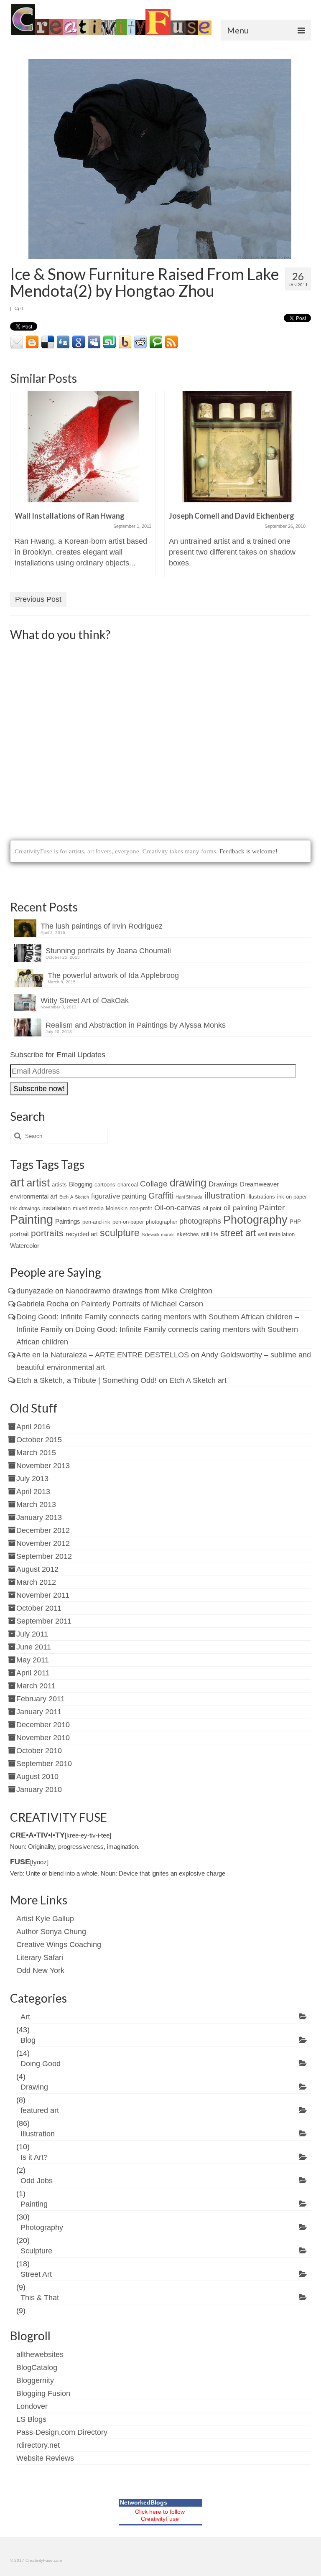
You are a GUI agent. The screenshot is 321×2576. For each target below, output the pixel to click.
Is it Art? (34, 2157)
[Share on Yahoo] (125, 342)
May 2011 (33, 1660)
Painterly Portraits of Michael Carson (142, 1304)
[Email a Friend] (17, 342)
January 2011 (39, 1712)
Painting (32, 1219)
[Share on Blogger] (32, 342)
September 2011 (44, 1621)
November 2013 (43, 1466)
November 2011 (43, 1595)
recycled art (82, 1234)
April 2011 (33, 1673)
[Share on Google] (79, 342)
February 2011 (41, 1699)
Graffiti (161, 1196)
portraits (47, 1233)
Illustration (38, 2134)
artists (59, 1185)
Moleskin (117, 1208)
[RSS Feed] (171, 342)
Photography (255, 1220)
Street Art (36, 2274)
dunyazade (35, 1291)
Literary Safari (40, 1957)
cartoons (105, 1185)
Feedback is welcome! (248, 851)
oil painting (240, 1208)
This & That (40, 2298)
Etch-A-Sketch (74, 1197)
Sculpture (36, 2251)
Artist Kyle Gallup (45, 1919)
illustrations (261, 1197)
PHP (295, 1222)
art (17, 1182)
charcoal (128, 1185)
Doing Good (41, 2064)
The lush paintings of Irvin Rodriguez (102, 926)
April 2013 (33, 1492)
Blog (28, 2040)
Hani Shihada (189, 1197)
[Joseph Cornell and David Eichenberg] (237, 447)
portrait (19, 1234)
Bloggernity (35, 2380)
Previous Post (38, 599)
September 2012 (44, 1556)
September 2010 (44, 1764)
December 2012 (43, 1530)
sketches (188, 1234)
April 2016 (33, 1427)
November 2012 (43, 1543)
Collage (154, 1184)
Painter (272, 1208)
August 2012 (37, 1569)
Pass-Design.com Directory (62, 2432)
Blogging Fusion (43, 2393)
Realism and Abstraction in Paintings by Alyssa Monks (136, 1025)
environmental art (34, 1196)
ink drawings (25, 1208)
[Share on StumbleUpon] (110, 342)
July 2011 (32, 1634)
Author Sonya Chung (51, 1932)
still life (210, 1234)
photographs (200, 1221)
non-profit (141, 1208)
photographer (162, 1222)
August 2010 (37, 1777)
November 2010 (43, 1738)
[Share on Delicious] (48, 342)
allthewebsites (40, 2355)
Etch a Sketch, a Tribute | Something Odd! (87, 1380)
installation (56, 1208)
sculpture (120, 1233)
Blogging (81, 1184)
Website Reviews (45, 2458)
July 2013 (32, 1479)
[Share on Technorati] (156, 342)
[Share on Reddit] (140, 342)
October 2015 (39, 1440)
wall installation (276, 1234)
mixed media (88, 1208)
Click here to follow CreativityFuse (160, 2515)
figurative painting (119, 1196)
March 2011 (36, 1686)
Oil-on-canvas (177, 1208)
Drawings (223, 1184)
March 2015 (36, 1453)
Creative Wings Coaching (59, 1945)
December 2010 (43, 1725)
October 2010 (39, 1751)
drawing (188, 1183)
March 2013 (36, 1504)
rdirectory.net (38, 2445)
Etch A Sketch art (198, 1380)
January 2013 (39, 1517)
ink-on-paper (292, 1197)
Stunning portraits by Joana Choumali (108, 951)
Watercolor (25, 1246)
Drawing (34, 2087)
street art (238, 1233)
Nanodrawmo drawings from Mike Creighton (139, 1291)
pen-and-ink (96, 1222)
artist (38, 1183)
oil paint (212, 1208)
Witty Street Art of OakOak (85, 1000)
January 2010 (39, 1789)
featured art (40, 2110)
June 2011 (34, 1647)
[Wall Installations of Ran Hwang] (83, 447)
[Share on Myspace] (94, 342)
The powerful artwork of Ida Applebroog (113, 975)
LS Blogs (31, 2419)
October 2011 (39, 1608)
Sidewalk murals (158, 1235)
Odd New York (40, 1970)
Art (25, 2017)
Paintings (68, 1221)
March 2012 (36, 1582)
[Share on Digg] (63, 342)
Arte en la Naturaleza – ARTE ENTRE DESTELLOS (103, 1355)
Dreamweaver (259, 1184)
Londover (32, 2406)
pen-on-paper (128, 1222)
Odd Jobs (37, 2181)
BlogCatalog (37, 2367)
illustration (225, 1195)
